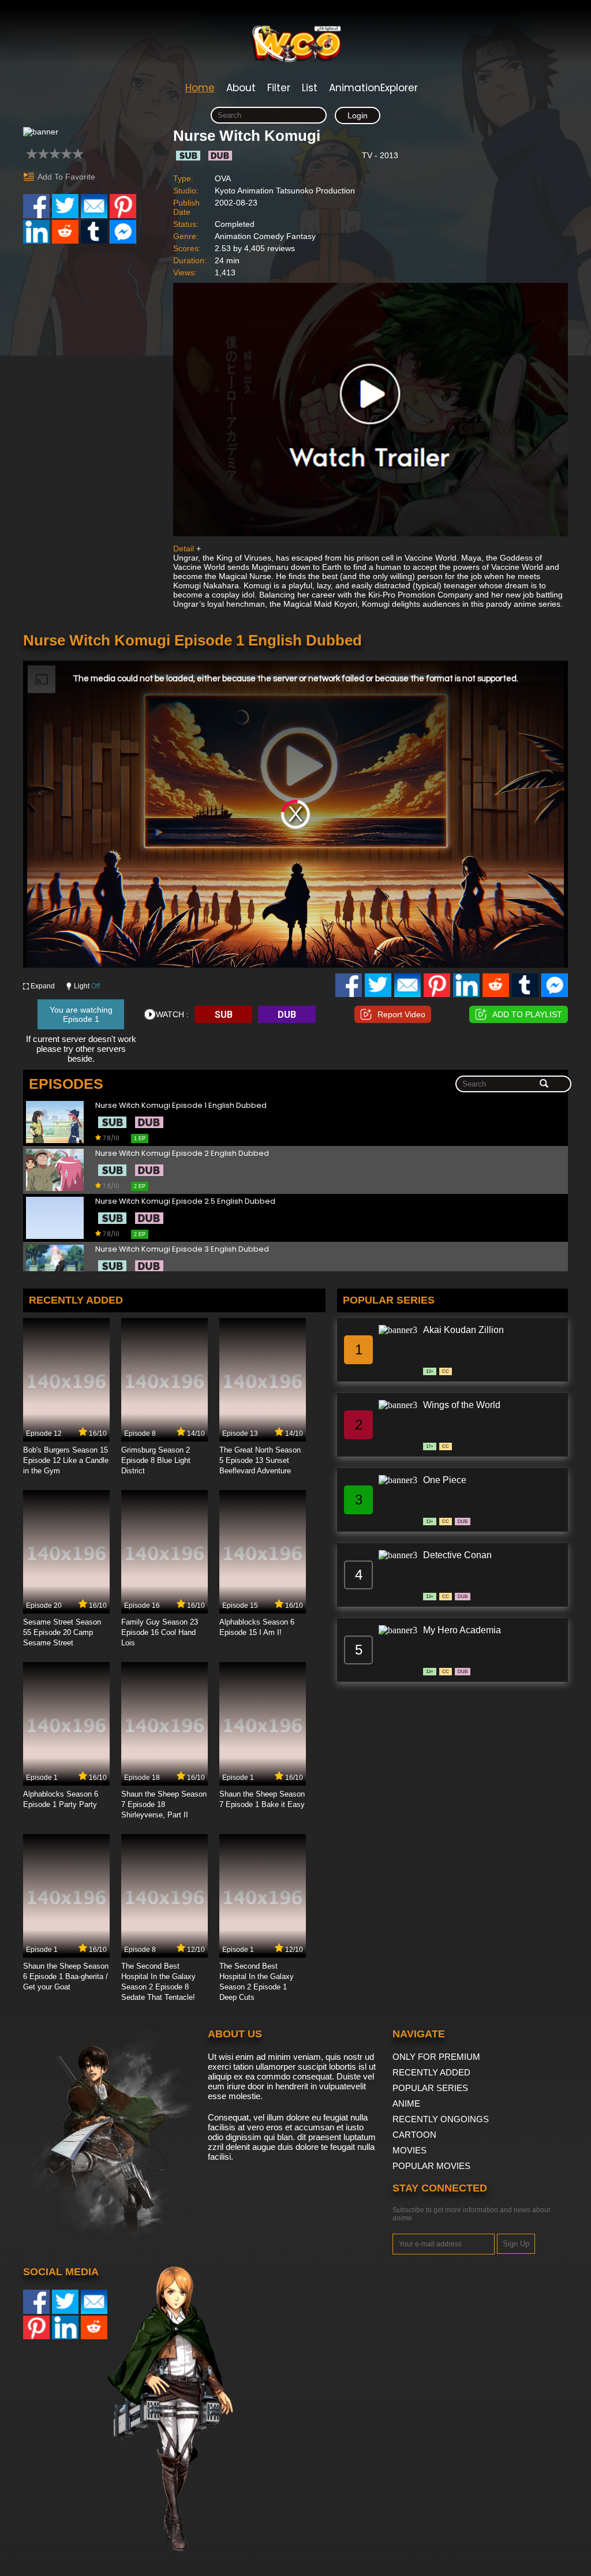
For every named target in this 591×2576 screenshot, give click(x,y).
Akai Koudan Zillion (463, 1330)
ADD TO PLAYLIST (527, 1014)
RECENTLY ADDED (431, 2072)
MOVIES (409, 2150)
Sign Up (516, 2244)
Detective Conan (457, 1555)
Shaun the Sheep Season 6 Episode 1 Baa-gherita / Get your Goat (66, 1976)
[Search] (544, 1084)
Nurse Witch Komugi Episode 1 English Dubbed (181, 1106)
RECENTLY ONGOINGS (441, 2119)
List (310, 88)
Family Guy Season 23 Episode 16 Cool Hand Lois (160, 1632)
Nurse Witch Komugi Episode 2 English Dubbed (182, 1154)
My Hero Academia (462, 1630)
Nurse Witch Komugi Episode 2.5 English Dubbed (185, 1202)
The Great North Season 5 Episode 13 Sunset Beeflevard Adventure (260, 1460)
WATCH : (172, 1014)
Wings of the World (462, 1405)
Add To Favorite (66, 177)
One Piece (445, 1480)
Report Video (401, 1014)
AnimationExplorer (373, 88)
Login (358, 115)
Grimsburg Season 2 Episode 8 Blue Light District (156, 1460)
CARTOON (414, 2135)
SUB (224, 1015)
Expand (43, 986)
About (241, 88)
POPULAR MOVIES (431, 2166)
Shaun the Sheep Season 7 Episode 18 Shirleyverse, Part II (164, 1804)
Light (87, 986)
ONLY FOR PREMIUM (436, 2057)
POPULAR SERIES (430, 2088)
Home (200, 88)
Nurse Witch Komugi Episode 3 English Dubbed (182, 1250)
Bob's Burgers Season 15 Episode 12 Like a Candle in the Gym (66, 1460)
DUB (287, 1015)
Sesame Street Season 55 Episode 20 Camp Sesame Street (62, 1632)
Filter (279, 88)
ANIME (406, 2103)
